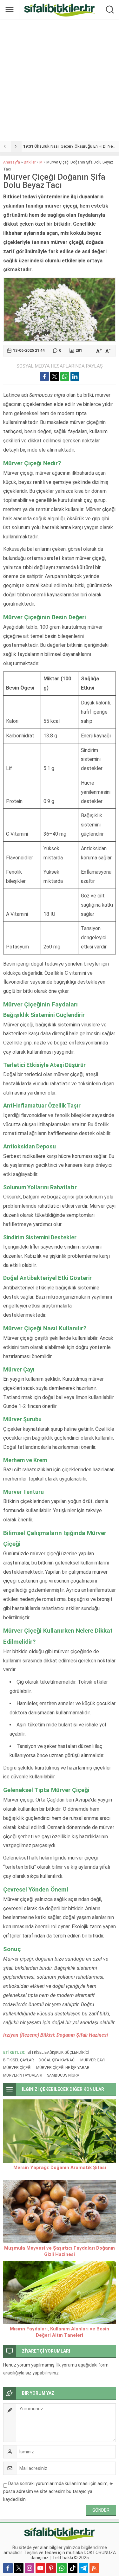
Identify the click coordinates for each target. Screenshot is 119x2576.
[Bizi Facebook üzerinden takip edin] (8, 2568)
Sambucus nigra (63, 2075)
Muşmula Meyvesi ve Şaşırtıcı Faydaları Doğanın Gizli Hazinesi (60, 2251)
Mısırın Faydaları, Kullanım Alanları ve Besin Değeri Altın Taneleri (60, 2332)
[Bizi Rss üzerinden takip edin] (94, 2568)
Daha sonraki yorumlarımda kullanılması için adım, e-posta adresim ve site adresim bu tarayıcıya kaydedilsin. (58, 2491)
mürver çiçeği (17, 2068)
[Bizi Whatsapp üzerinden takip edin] (62, 2568)
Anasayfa (12, 162)
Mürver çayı (93, 2060)
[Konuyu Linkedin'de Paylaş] (75, 376)
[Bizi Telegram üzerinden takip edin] (83, 2568)
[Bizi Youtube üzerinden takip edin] (40, 2568)
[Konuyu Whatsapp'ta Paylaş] (65, 376)
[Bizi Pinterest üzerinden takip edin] (51, 2568)
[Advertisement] (60, 80)
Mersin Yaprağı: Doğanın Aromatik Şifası (60, 2168)
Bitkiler (30, 162)
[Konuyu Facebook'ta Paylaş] (44, 376)
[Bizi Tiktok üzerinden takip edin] (73, 2568)
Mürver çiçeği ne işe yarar (63, 2068)
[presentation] (5, 146)
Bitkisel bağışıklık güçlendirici (58, 2052)
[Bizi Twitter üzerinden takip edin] (19, 2568)
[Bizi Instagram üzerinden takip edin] (30, 2568)
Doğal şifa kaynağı (57, 2060)
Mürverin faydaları (23, 2075)
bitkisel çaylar (19, 2060)
